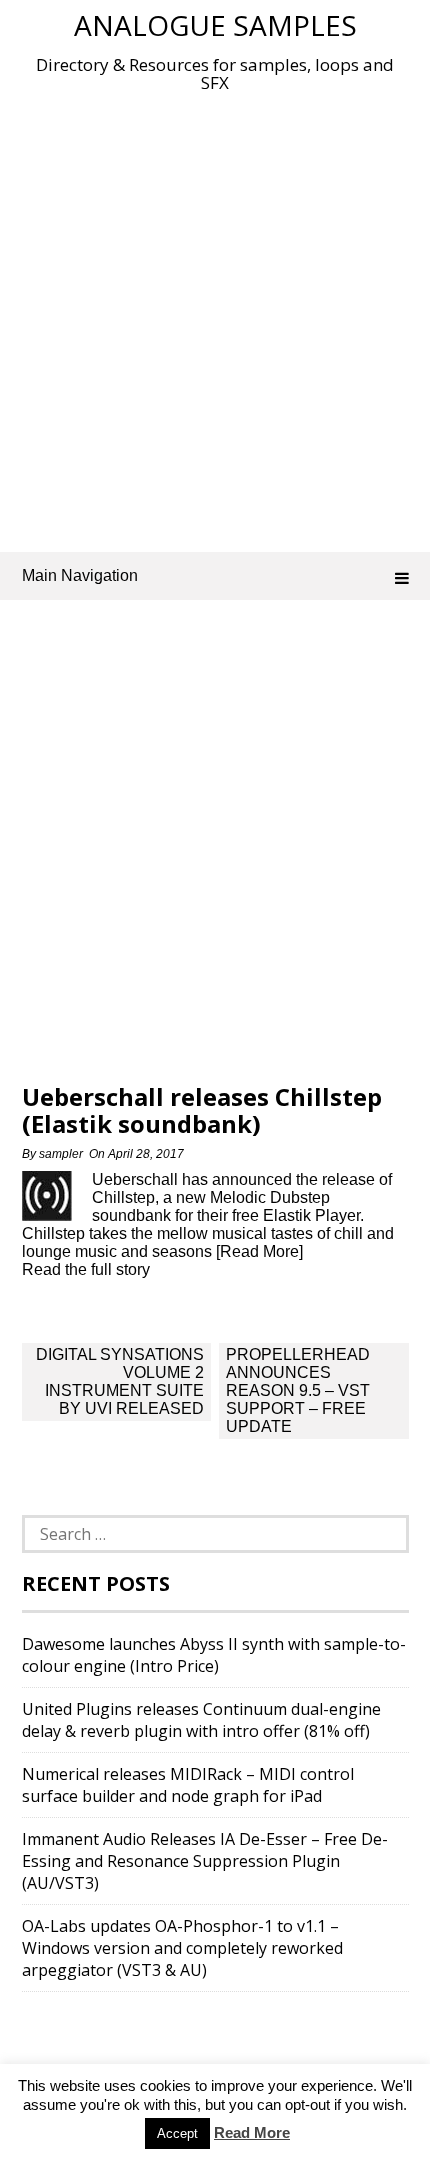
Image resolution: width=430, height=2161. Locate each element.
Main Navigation (80, 575)
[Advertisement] (215, 318)
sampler (61, 1154)
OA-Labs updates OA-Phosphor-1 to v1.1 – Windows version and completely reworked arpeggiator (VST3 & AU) (182, 1948)
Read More (252, 2132)
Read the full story (86, 1269)
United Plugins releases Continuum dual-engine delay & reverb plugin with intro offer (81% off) (201, 1720)
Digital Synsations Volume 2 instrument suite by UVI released (120, 1381)
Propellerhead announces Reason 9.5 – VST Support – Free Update (298, 1390)
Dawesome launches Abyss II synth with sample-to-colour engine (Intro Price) (214, 1655)
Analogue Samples (215, 25)
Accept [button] (177, 2133)
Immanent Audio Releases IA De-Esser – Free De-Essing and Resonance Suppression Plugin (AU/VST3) (205, 1861)
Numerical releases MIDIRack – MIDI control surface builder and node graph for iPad (188, 1785)
